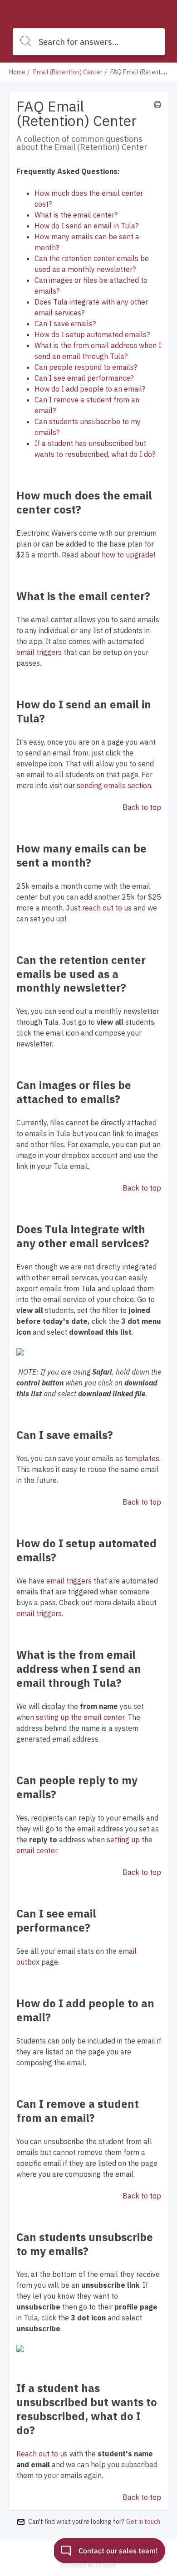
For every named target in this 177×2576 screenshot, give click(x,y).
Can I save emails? (65, 324)
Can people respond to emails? (86, 367)
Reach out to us (42, 2454)
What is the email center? (76, 215)
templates (142, 1458)
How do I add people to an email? (90, 389)
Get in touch (143, 2522)
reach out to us (107, 908)
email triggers (39, 652)
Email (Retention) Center (68, 72)
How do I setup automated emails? (92, 334)
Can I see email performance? (84, 378)
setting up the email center (80, 1717)
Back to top (142, 807)
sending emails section (114, 785)
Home (17, 72)
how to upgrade (128, 555)
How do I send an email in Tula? (86, 226)
